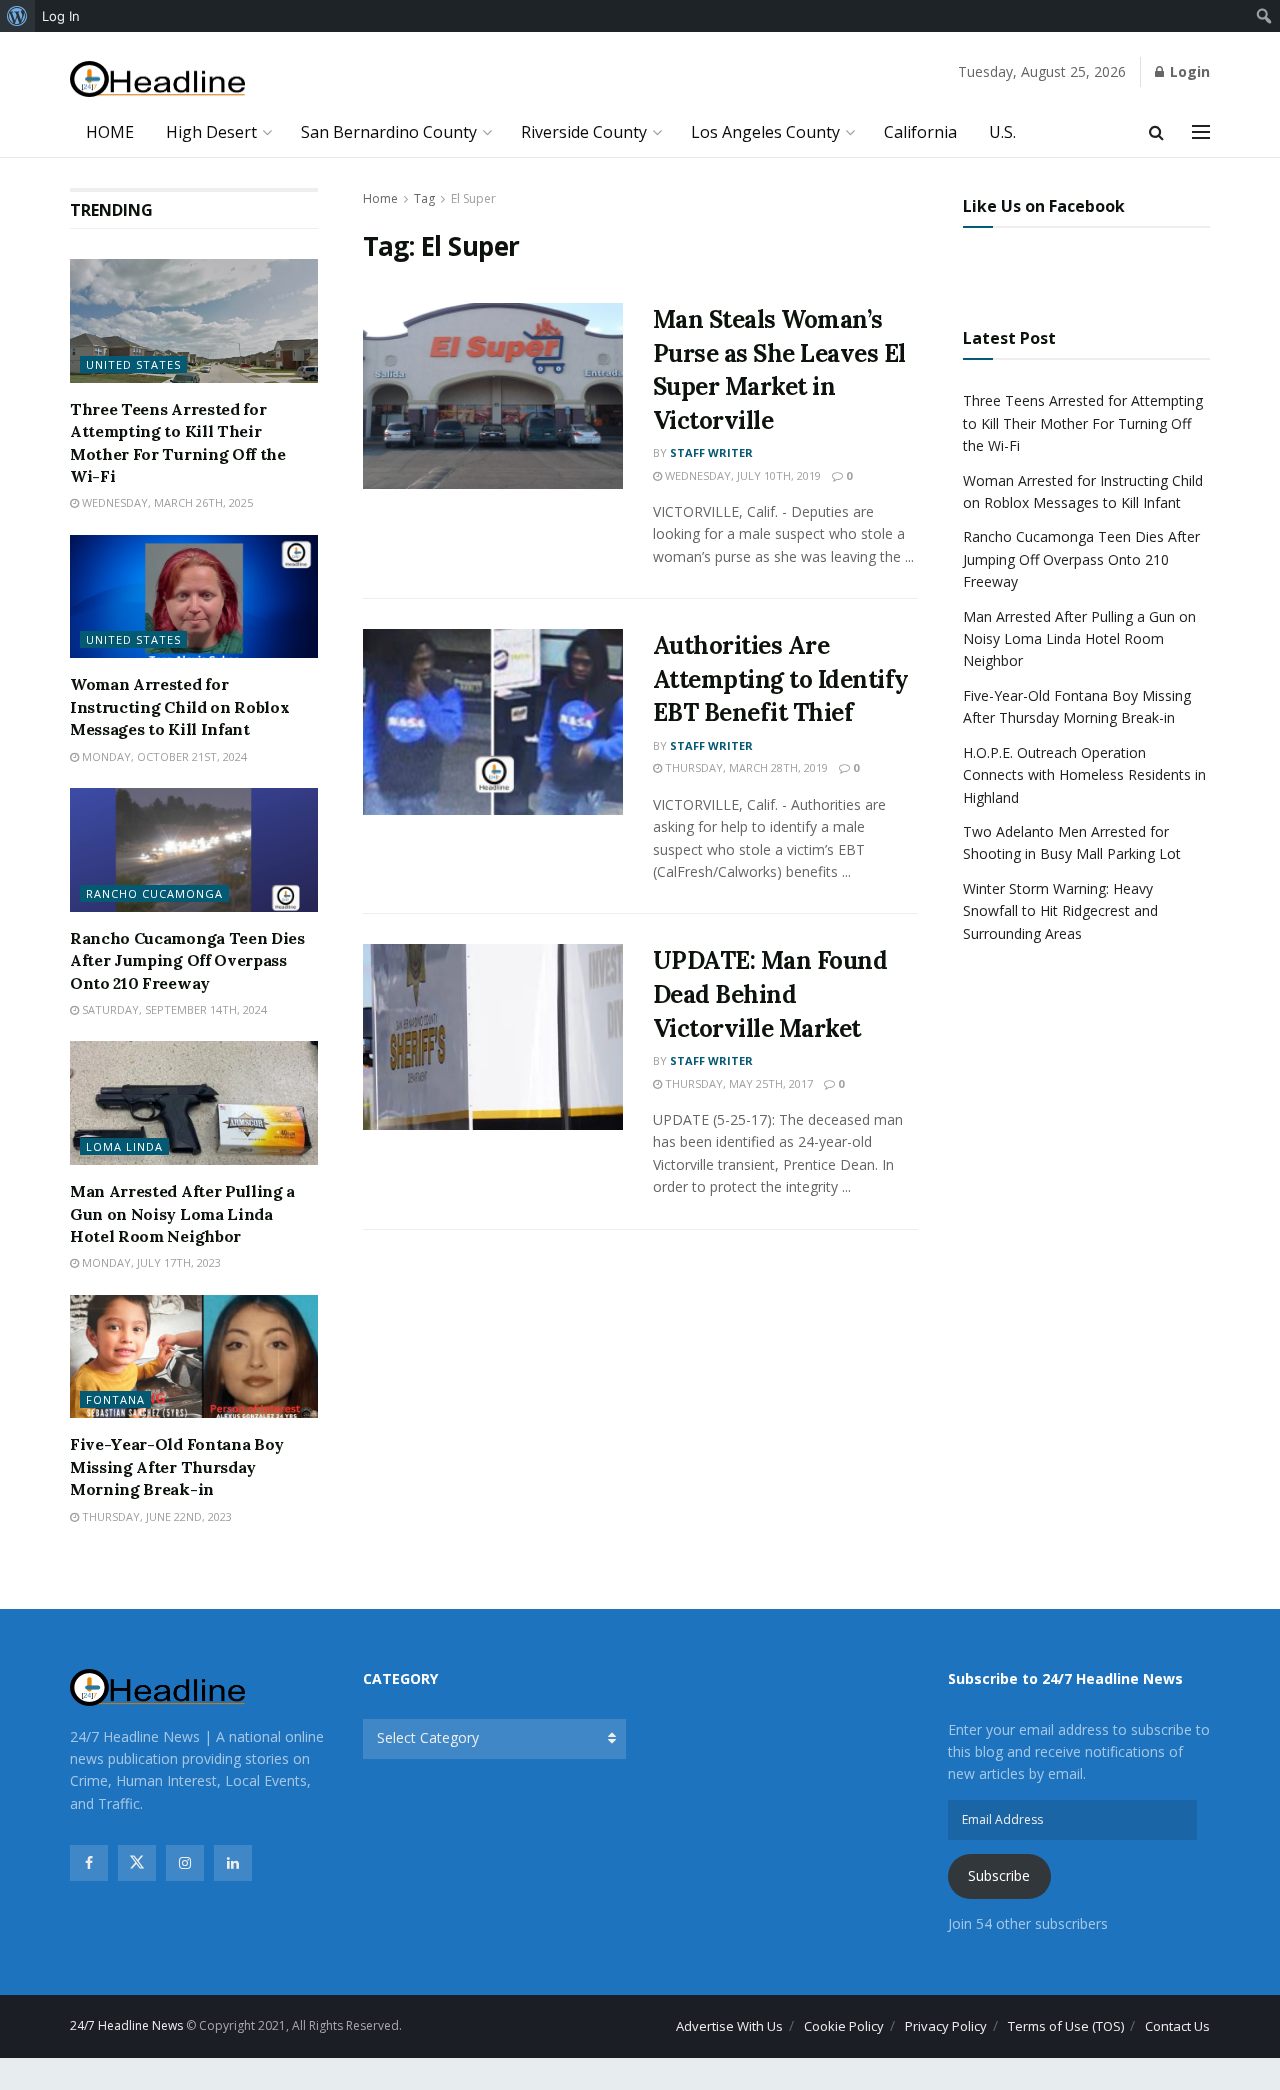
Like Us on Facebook (1044, 206)
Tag (424, 198)
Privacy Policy (946, 2026)
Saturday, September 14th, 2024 (173, 1009)
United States (133, 364)
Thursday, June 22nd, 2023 (155, 1516)
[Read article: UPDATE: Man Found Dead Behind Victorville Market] (493, 1037)
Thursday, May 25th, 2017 (737, 1083)
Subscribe (999, 1875)
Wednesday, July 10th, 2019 (741, 475)
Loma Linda (124, 1146)
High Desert (211, 132)
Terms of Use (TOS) (1066, 2026)
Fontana (115, 1399)
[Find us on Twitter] (137, 1863)
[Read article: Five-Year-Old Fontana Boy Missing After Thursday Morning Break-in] (194, 1357)
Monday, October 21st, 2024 (163, 756)
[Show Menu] (1201, 132)
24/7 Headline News (126, 2025)
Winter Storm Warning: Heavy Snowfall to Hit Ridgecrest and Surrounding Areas (1060, 911)
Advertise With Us (729, 2026)
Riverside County (584, 132)
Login (1188, 71)
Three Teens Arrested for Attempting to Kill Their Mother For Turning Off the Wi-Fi (1083, 423)
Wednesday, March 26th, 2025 (166, 502)
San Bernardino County (389, 132)
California (920, 132)
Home (380, 198)
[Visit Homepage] (157, 79)
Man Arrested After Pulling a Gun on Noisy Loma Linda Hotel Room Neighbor (182, 1213)
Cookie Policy (844, 2026)
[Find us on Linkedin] (233, 1863)
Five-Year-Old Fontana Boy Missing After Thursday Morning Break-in (177, 1466)
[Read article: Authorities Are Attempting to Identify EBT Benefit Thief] (493, 722)
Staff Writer (711, 452)
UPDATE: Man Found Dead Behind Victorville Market (770, 994)
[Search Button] (1156, 132)
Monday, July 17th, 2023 (150, 1262)
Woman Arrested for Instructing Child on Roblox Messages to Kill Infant (179, 706)
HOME (110, 132)
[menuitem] (17, 16)
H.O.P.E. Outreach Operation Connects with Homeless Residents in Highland (1084, 775)
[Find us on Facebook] (89, 1863)
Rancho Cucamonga (154, 893)
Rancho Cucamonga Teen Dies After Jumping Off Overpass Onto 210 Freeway (187, 960)
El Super (473, 198)
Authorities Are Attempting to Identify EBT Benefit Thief (781, 679)
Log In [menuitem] (61, 16)
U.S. (1002, 132)
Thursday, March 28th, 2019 (745, 767)
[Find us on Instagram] (185, 1863)
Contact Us (1177, 2026)
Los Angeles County (765, 132)
